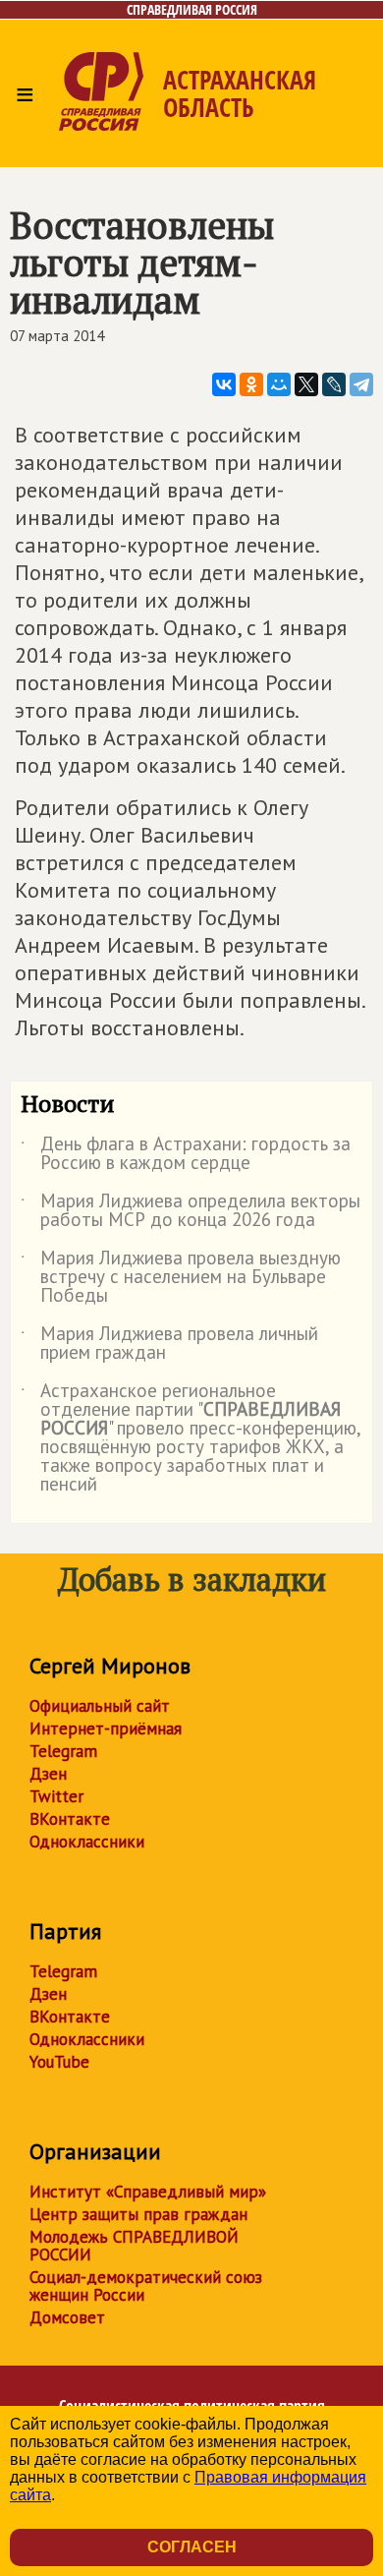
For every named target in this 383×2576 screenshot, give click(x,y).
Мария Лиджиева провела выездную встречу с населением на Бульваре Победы (181, 1278)
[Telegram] (361, 384)
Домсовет (67, 2317)
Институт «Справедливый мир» (148, 2192)
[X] (306, 384)
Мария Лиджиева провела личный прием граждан (169, 1344)
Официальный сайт (100, 1706)
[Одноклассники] (251, 384)
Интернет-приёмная (106, 1728)
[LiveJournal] (334, 384)
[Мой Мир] (279, 384)
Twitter (56, 1796)
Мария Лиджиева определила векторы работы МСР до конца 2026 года (191, 1211)
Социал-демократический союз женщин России (146, 2286)
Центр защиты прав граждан (138, 2214)
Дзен (48, 1774)
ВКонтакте (70, 1819)
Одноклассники (87, 1842)
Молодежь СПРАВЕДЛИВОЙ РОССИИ (134, 2246)
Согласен (192, 2547)
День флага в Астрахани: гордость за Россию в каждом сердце (186, 1154)
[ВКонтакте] (224, 384)
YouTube (59, 2062)
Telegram (63, 1751)
